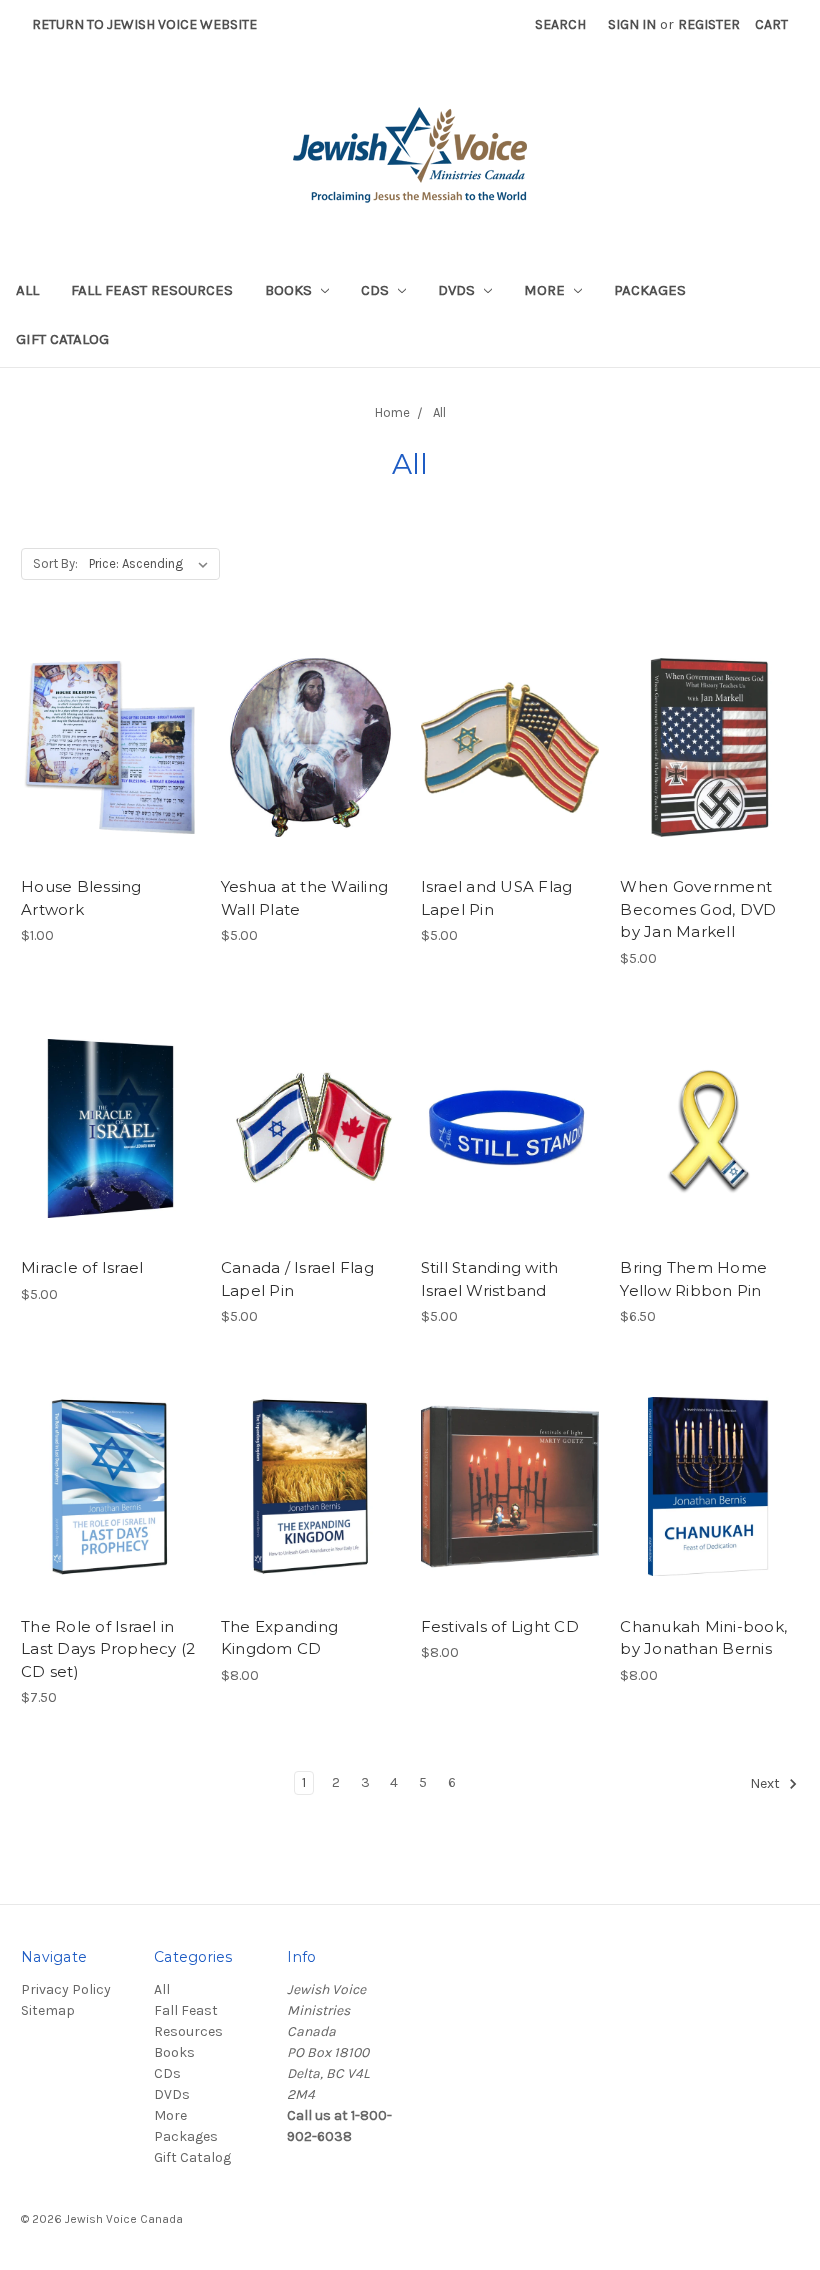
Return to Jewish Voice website (144, 24)
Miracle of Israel (82, 1267)
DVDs (458, 290)
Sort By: (55, 563)
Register (709, 24)
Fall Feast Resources (152, 290)
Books (290, 290)
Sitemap (48, 2010)
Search (560, 24)
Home (392, 412)
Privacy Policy (66, 1989)
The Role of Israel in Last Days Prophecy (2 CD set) (108, 1649)
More (546, 290)
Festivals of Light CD (500, 1626)
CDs (377, 290)
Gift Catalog (62, 339)
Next (766, 1783)
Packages (650, 290)
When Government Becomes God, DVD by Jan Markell (698, 909)
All (27, 290)
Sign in (632, 24)
